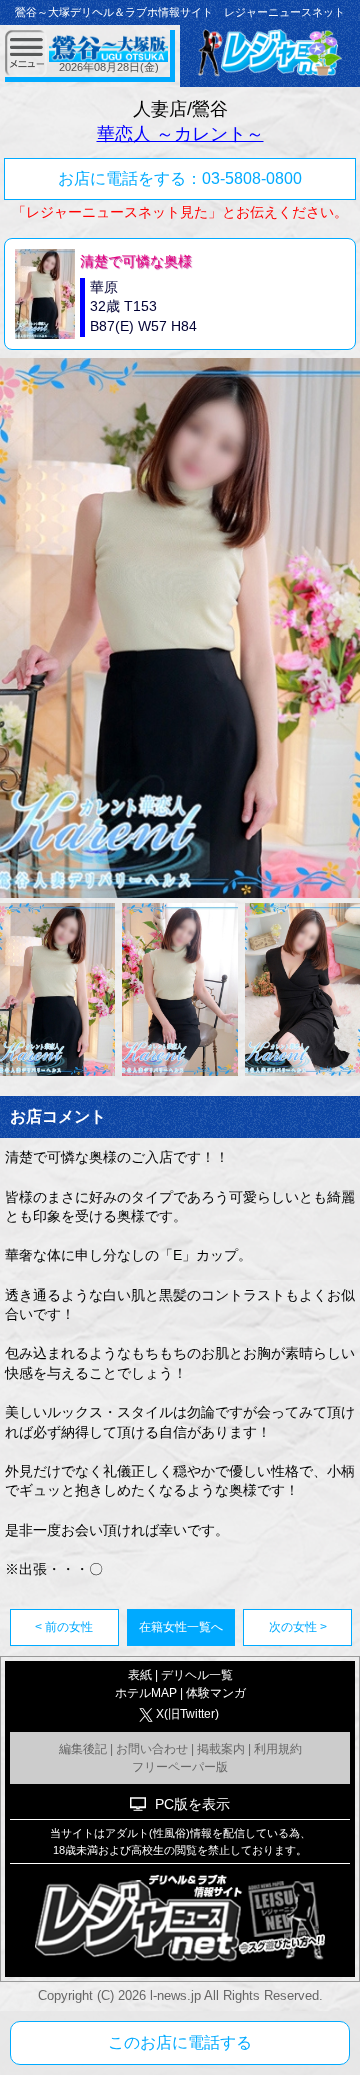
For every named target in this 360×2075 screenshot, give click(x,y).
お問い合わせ (152, 1749)
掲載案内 (221, 1749)
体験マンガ (216, 1693)
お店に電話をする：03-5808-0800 (180, 178)
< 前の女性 (64, 1627)
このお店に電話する (180, 2042)
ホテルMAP (146, 1693)
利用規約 (278, 1749)
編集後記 (83, 1749)
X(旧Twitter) (187, 1714)
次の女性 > (298, 1627)
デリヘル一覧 (197, 1675)
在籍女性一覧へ (181, 1627)
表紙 (140, 1675)
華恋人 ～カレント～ (180, 134)
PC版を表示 (192, 1804)
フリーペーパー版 (180, 1767)
